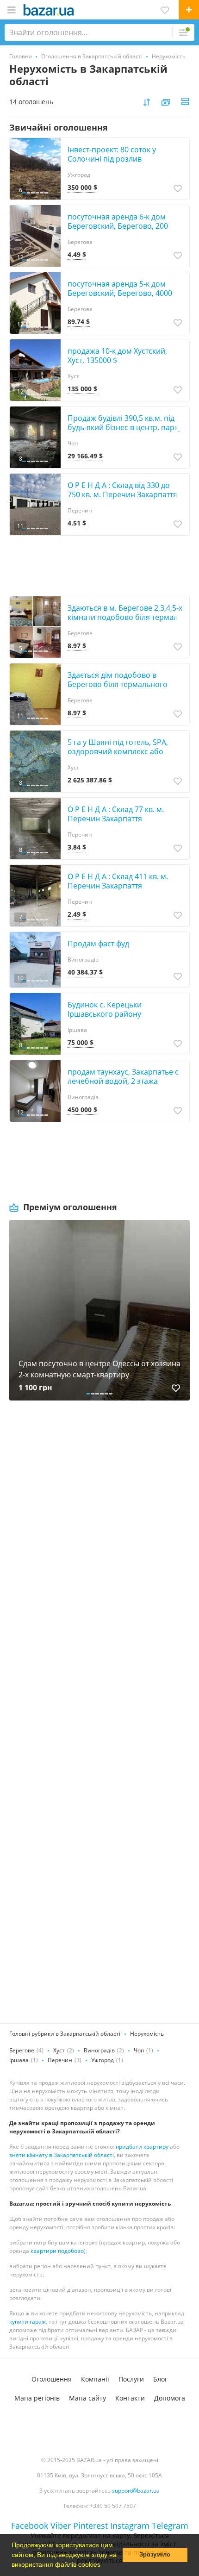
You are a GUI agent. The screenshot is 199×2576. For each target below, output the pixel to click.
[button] (104, 2565)
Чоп (139, 2050)
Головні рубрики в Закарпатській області (65, 2034)
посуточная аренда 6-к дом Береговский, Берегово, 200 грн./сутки (118, 226)
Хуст (59, 2050)
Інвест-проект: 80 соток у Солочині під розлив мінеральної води (112, 159)
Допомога (170, 2398)
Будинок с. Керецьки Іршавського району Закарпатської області (107, 1014)
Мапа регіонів (37, 2398)
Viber (61, 2526)
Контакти (130, 2398)
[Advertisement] (99, 1521)
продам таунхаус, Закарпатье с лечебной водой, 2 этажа (123, 1076)
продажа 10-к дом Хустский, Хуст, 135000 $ (117, 356)
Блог (160, 2379)
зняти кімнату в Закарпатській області (62, 2155)
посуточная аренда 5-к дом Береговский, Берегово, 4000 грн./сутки (120, 293)
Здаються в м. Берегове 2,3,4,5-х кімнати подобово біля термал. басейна (125, 617)
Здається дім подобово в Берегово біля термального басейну (118, 684)
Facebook (30, 2526)
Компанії (95, 2379)
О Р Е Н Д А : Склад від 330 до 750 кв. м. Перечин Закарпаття (122, 490)
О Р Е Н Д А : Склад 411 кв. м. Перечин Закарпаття (118, 881)
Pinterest (90, 2526)
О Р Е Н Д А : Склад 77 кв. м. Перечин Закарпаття (116, 814)
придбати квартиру (142, 2147)
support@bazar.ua (136, 2491)
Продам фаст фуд (98, 944)
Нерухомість (147, 2034)
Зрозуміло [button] (155, 2555)
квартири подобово (57, 2251)
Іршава (19, 2060)
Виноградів (99, 2050)
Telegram (170, 2526)
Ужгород (103, 2060)
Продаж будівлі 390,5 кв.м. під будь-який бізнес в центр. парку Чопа (125, 427)
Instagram (130, 2526)
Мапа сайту (87, 2398)
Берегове (22, 2050)
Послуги (131, 2379)
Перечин (60, 2060)
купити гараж (28, 2322)
